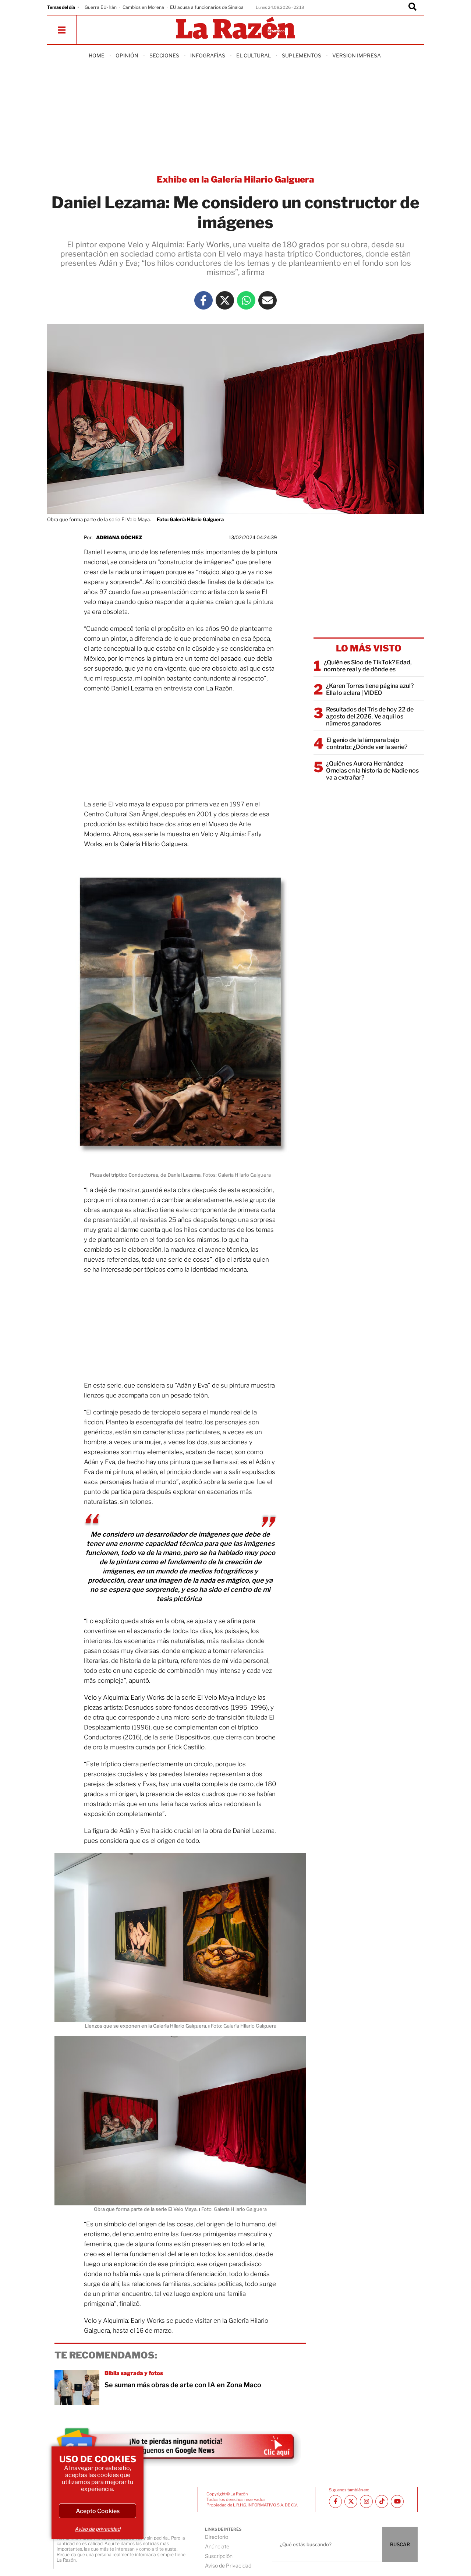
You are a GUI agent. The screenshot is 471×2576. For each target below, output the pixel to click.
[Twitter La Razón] (225, 300)
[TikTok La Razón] (382, 2501)
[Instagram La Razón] (366, 2501)
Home (97, 55)
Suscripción (219, 2556)
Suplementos (302, 55)
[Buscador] (412, 7)
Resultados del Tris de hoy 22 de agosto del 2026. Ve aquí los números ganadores (370, 716)
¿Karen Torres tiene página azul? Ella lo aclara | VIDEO (370, 689)
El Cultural (254, 55)
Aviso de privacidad (98, 2529)
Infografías (208, 55)
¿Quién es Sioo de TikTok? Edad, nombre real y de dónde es (368, 666)
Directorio (217, 2537)
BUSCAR (400, 2544)
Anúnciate (217, 2546)
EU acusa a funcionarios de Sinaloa (207, 7)
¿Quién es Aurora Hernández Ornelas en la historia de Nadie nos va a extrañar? (372, 771)
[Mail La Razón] (268, 300)
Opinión (127, 55)
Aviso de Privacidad (228, 2566)
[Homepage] (235, 29)
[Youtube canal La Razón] (397, 2501)
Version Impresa (357, 55)
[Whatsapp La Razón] (246, 300)
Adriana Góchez (119, 537)
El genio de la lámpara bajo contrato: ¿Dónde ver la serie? (367, 743)
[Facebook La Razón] (203, 300)
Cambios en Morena (143, 7)
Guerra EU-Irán (101, 7)
